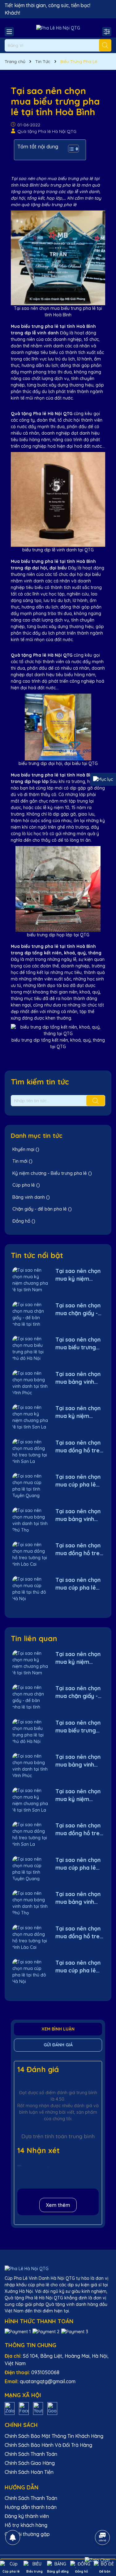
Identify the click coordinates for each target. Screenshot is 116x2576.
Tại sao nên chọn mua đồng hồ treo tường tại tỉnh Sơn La (79, 1447)
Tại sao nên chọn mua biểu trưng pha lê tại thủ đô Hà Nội (78, 1344)
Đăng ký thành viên (27, 2516)
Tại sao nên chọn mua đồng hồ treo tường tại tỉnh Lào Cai (79, 1549)
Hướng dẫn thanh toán (31, 2507)
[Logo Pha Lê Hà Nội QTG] (58, 28)
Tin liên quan (34, 1638)
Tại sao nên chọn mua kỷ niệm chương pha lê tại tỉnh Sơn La (78, 1412)
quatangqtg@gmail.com (48, 2381)
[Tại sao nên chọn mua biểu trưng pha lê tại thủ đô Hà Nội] (30, 1348)
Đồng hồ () (24, 1221)
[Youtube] (38, 2408)
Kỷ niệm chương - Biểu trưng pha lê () (52, 1173)
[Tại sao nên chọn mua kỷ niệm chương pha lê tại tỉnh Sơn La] (30, 1417)
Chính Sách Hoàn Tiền (29, 2472)
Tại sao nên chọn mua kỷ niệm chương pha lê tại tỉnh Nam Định (78, 1275)
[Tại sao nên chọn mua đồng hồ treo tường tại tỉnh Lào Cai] (30, 1554)
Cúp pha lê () (26, 1185)
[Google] (52, 2408)
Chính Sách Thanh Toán (31, 2454)
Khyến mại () (26, 1149)
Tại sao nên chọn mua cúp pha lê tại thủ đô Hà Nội (78, 1584)
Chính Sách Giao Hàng (30, 2463)
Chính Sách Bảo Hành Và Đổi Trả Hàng (48, 2445)
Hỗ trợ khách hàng (26, 2525)
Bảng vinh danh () (31, 1197)
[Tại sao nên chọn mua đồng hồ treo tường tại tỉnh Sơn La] (30, 1451)
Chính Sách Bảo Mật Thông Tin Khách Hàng (54, 2436)
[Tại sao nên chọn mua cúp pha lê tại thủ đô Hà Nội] (30, 1589)
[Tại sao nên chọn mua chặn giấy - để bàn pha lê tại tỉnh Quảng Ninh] (30, 1314)
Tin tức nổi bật (37, 1255)
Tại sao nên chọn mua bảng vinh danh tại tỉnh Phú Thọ (78, 1515)
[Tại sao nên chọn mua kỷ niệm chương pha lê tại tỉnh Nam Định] (30, 1280)
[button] (70, 150)
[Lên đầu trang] (103, 2520)
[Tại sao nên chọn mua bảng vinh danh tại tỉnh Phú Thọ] (30, 1520)
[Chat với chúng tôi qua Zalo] (97, 2560)
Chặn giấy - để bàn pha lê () (42, 1209)
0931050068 (45, 2372)
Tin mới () (22, 1161)
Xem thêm (58, 2205)
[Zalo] (10, 2408)
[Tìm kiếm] (105, 45)
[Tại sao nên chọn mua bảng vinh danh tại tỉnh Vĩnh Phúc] (30, 1383)
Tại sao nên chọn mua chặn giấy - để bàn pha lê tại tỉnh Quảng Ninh (78, 1309)
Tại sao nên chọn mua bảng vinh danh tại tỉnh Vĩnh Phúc (78, 1378)
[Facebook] (24, 2408)
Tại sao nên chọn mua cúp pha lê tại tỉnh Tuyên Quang (78, 1481)
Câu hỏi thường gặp (27, 2534)
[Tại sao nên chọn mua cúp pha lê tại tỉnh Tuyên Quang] (30, 1485)
